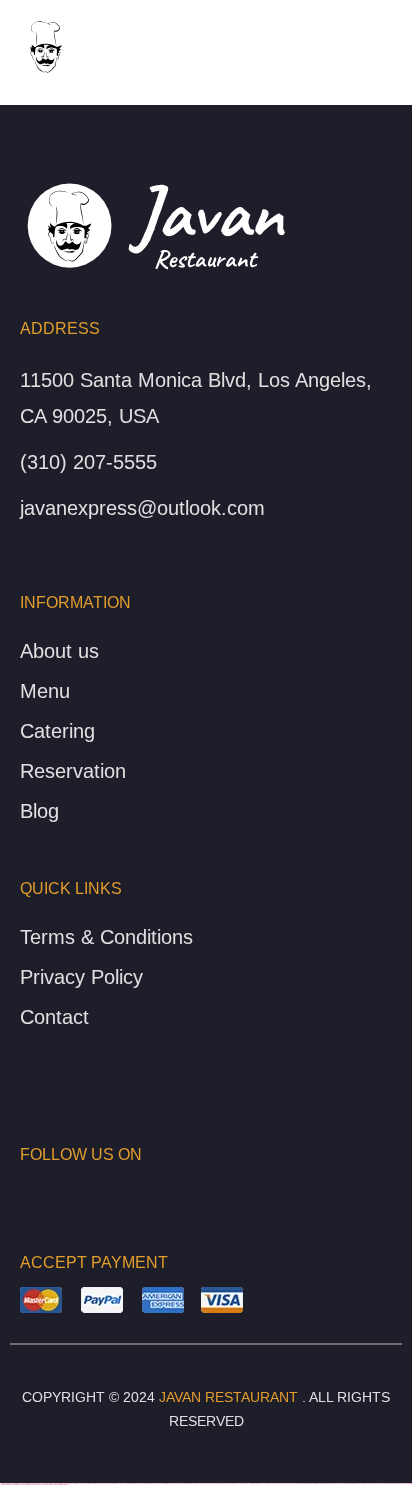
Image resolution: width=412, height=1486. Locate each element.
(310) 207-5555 (88, 462)
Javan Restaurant (228, 1397)
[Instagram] (58, 1194)
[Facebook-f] (26, 1194)
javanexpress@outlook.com (142, 508)
